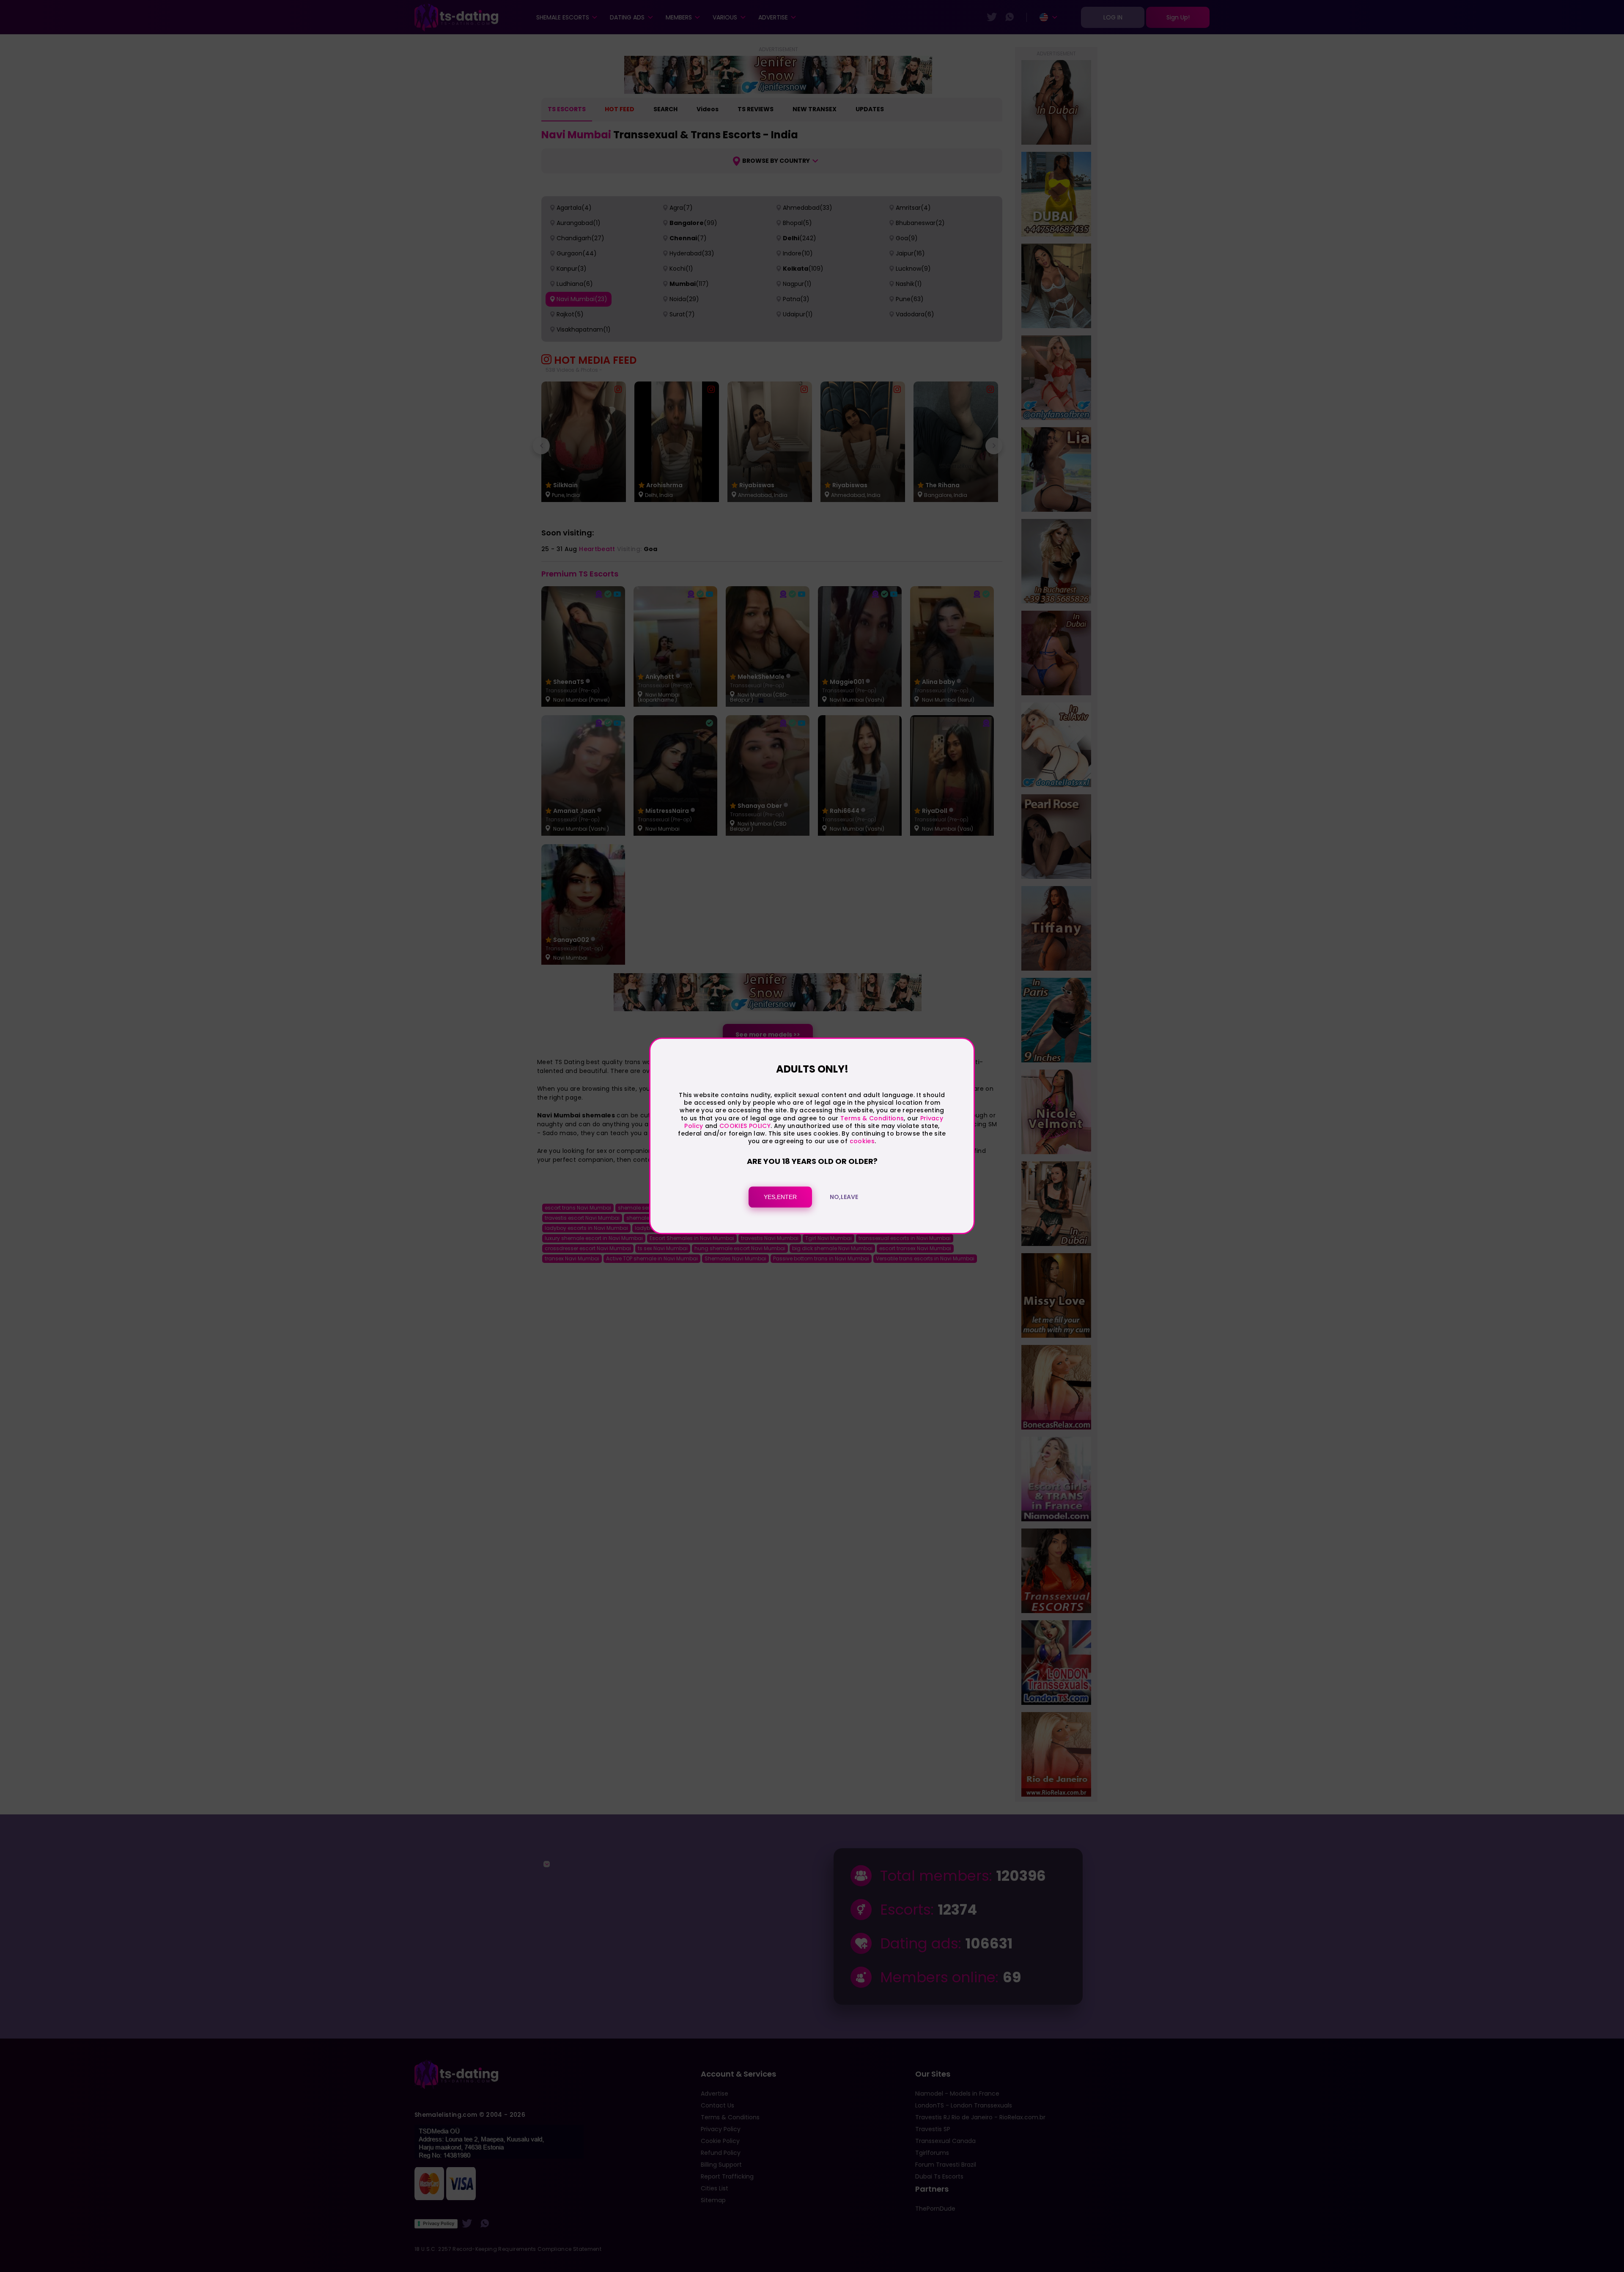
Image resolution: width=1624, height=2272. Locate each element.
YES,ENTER (780, 1197)
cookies (862, 1141)
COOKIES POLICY (745, 1126)
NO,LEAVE (844, 1197)
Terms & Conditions (872, 1118)
